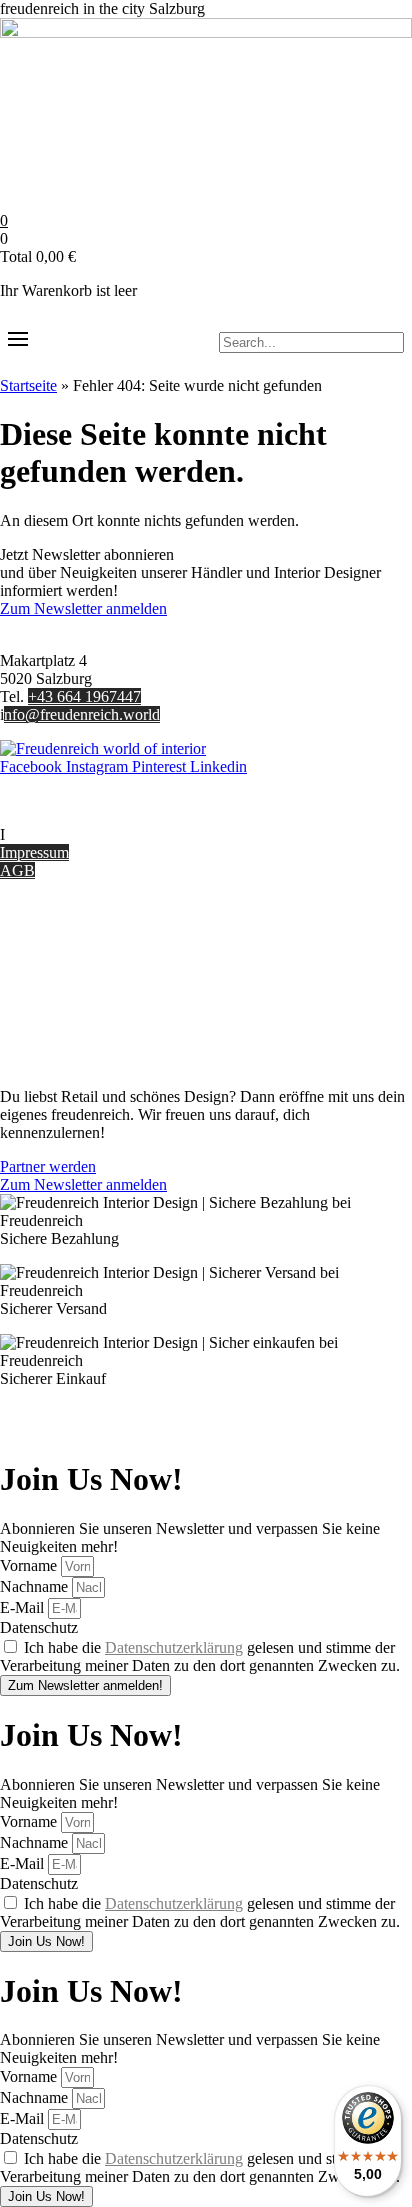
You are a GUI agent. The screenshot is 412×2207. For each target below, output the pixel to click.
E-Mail (24, 1607)
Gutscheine (35, 938)
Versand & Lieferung (66, 956)
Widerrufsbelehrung (62, 992)
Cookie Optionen (54, 1010)
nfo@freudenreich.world (82, 714)
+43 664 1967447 (84, 696)
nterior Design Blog (67, 834)
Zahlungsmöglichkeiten (74, 974)
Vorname (30, 1565)
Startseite (28, 385)
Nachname (36, 1586)
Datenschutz (39, 1028)
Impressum (34, 852)
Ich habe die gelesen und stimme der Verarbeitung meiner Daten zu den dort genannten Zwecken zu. (200, 1656)
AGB (17, 870)
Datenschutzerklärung (174, 1647)
